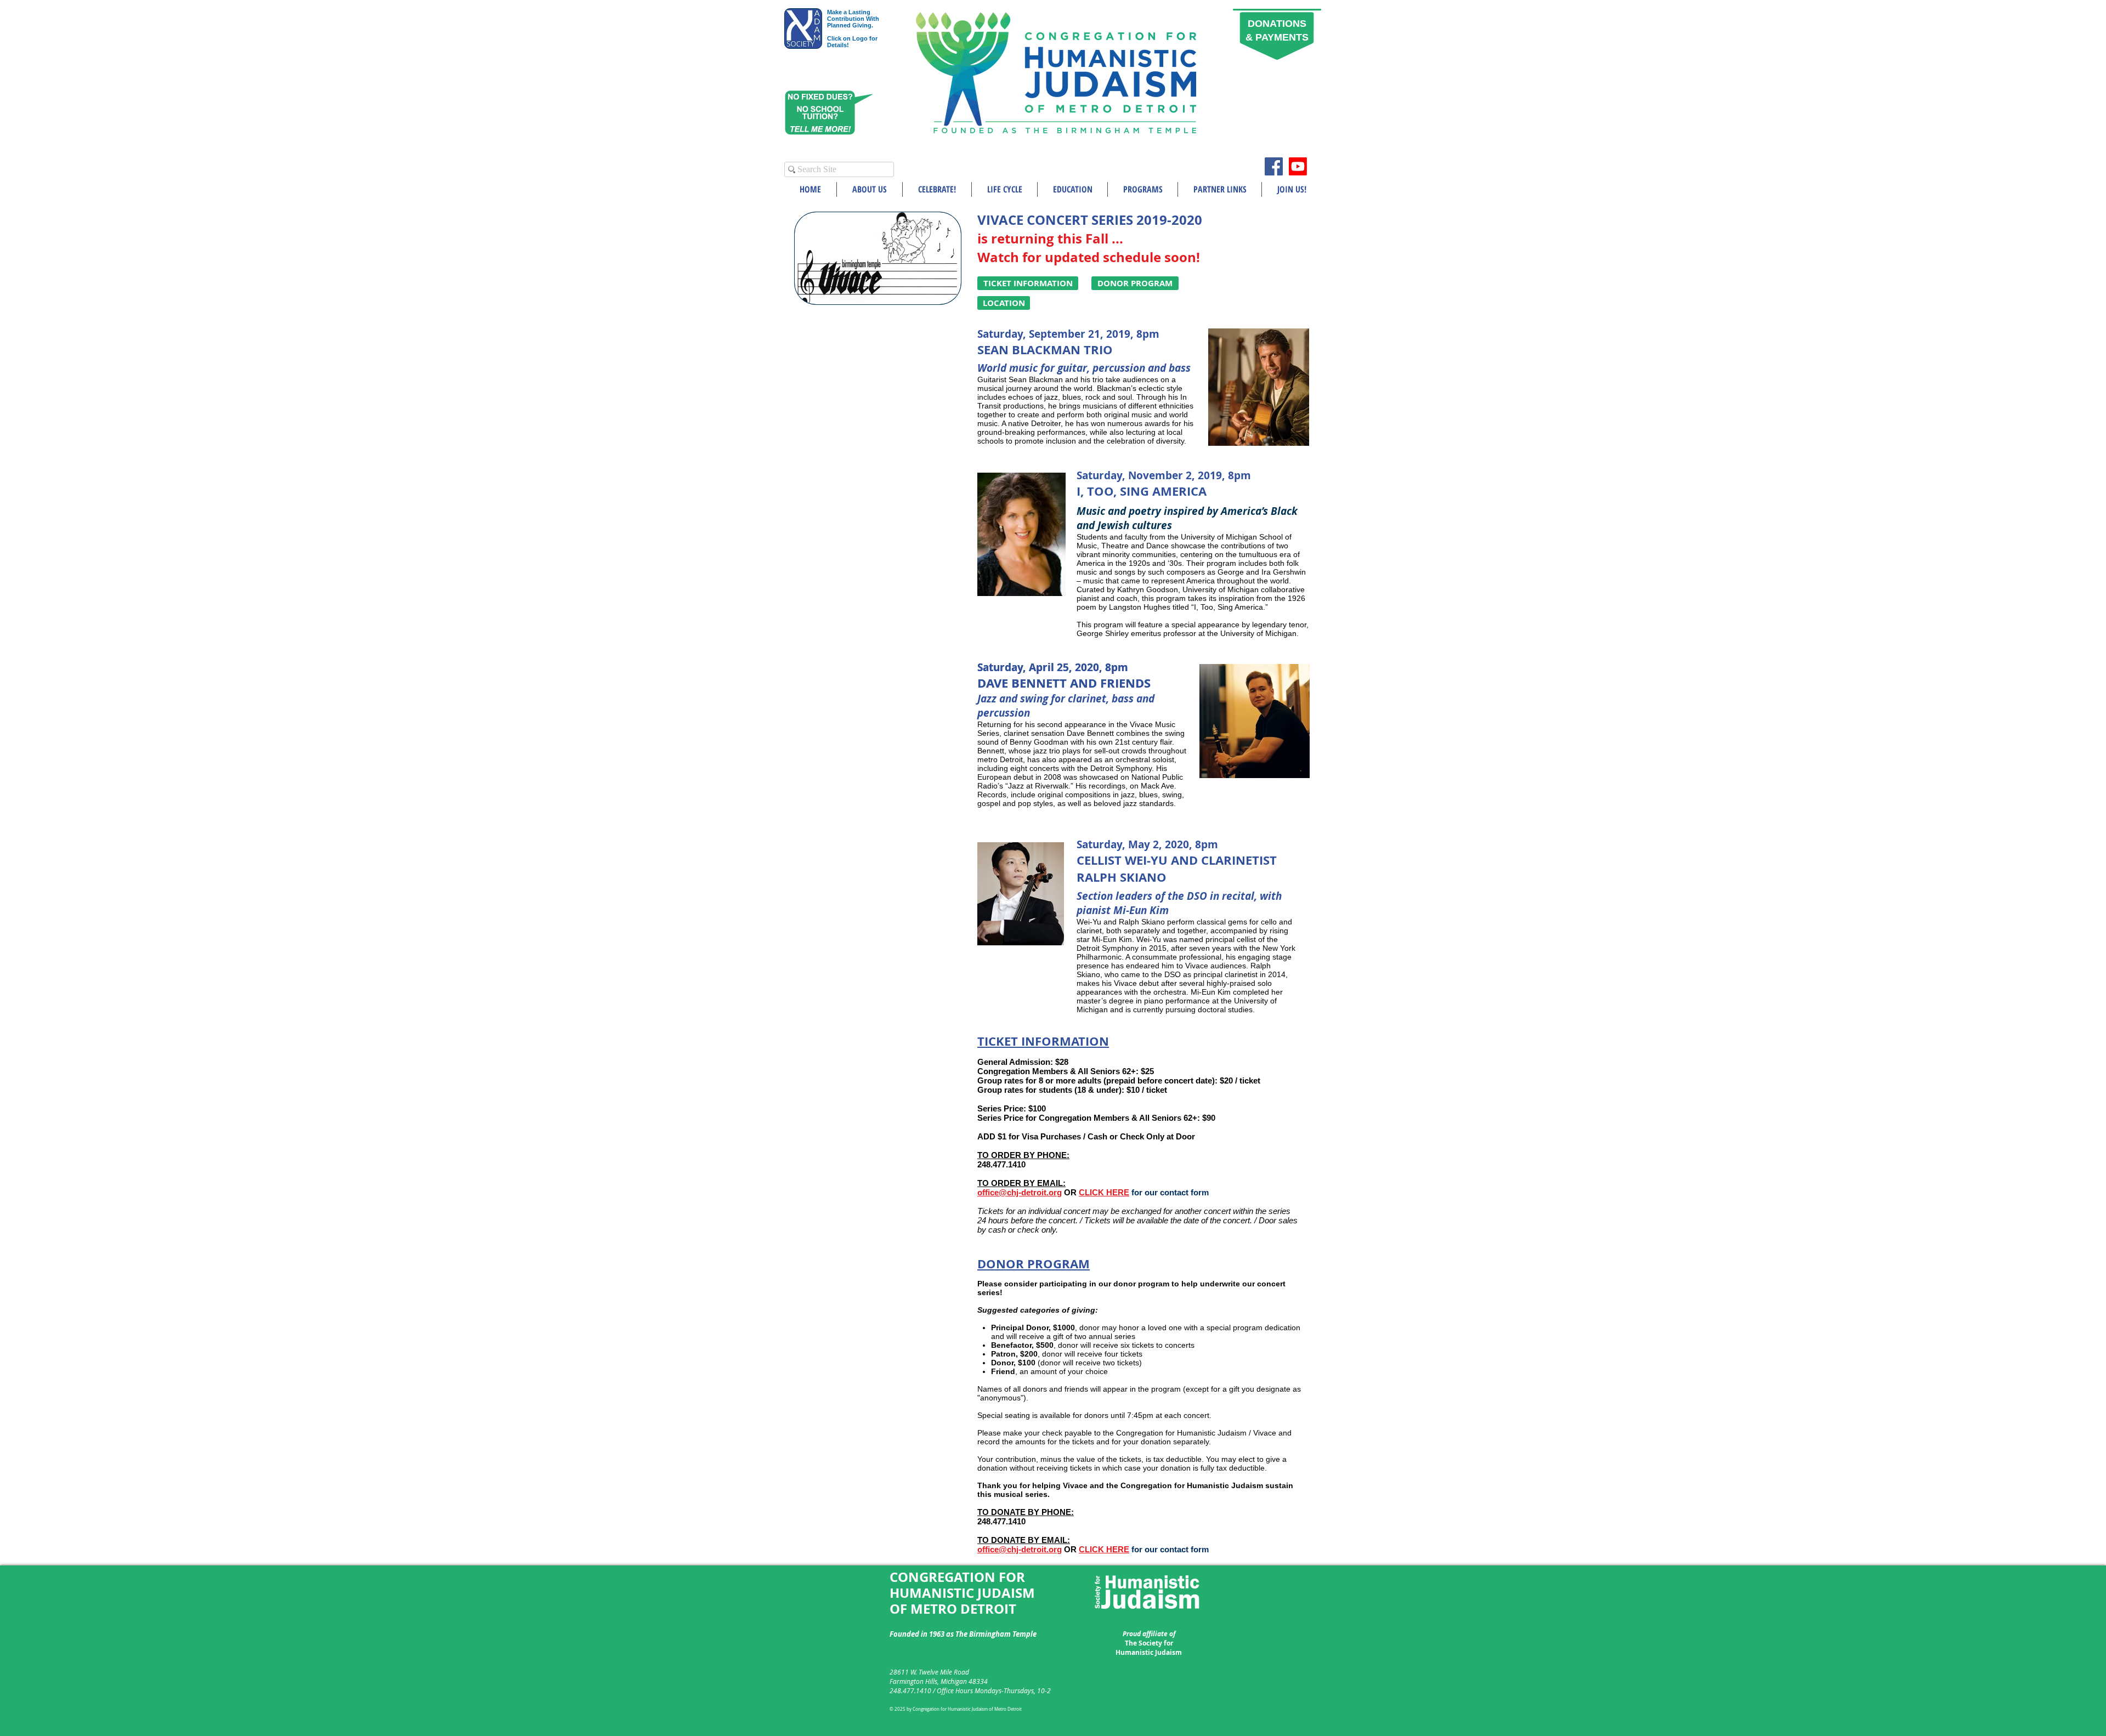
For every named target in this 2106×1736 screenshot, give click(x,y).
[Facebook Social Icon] (1274, 166)
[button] (870, 189)
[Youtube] (1298, 166)
